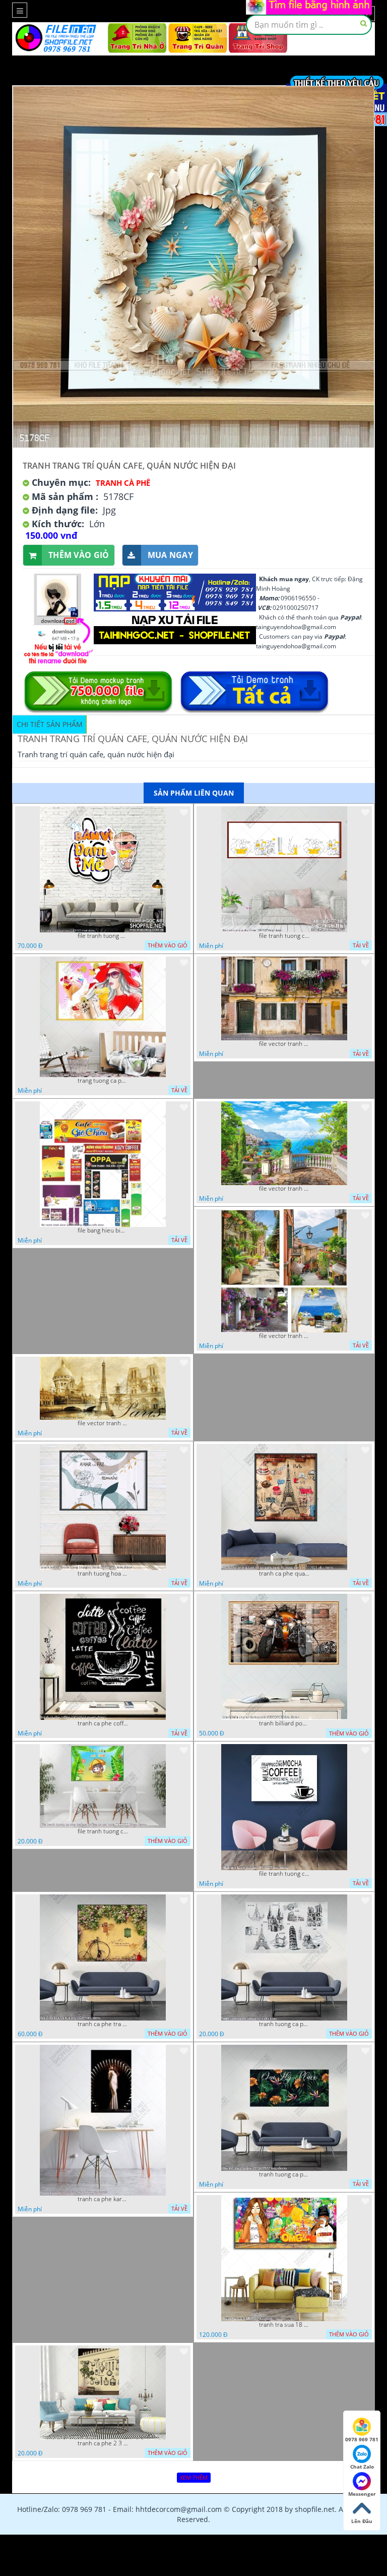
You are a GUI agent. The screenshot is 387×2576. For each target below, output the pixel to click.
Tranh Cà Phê (123, 483)
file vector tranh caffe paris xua (103, 1423)
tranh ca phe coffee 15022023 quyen (103, 1723)
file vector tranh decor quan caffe (284, 1189)
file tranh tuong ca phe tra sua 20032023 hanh (284, 936)
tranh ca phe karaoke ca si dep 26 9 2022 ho (103, 2199)
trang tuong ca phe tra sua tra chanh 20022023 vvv (103, 1081)
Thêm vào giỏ (79, 555)
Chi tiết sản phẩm (50, 724)
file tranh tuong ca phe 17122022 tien (284, 1874)
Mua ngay (170, 555)
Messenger (362, 2494)
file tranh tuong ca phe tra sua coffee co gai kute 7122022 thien (103, 1831)
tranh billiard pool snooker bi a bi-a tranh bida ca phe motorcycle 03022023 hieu (284, 1723)
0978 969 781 (362, 2439)
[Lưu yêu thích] (184, 812)
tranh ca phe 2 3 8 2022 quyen (103, 2443)
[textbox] (309, 25)
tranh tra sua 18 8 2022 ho (284, 2325)
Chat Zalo (362, 2467)
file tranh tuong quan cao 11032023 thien (103, 936)
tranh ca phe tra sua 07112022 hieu (103, 2024)
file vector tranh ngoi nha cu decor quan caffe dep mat (284, 1044)
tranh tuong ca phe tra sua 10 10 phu (284, 2024)
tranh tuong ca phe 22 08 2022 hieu (284, 2174)
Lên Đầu (362, 2521)
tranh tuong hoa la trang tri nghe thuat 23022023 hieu (103, 1574)
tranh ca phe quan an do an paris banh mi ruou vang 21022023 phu (284, 1574)
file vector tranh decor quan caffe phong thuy (284, 1336)
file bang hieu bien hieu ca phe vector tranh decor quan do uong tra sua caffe (103, 1230)
